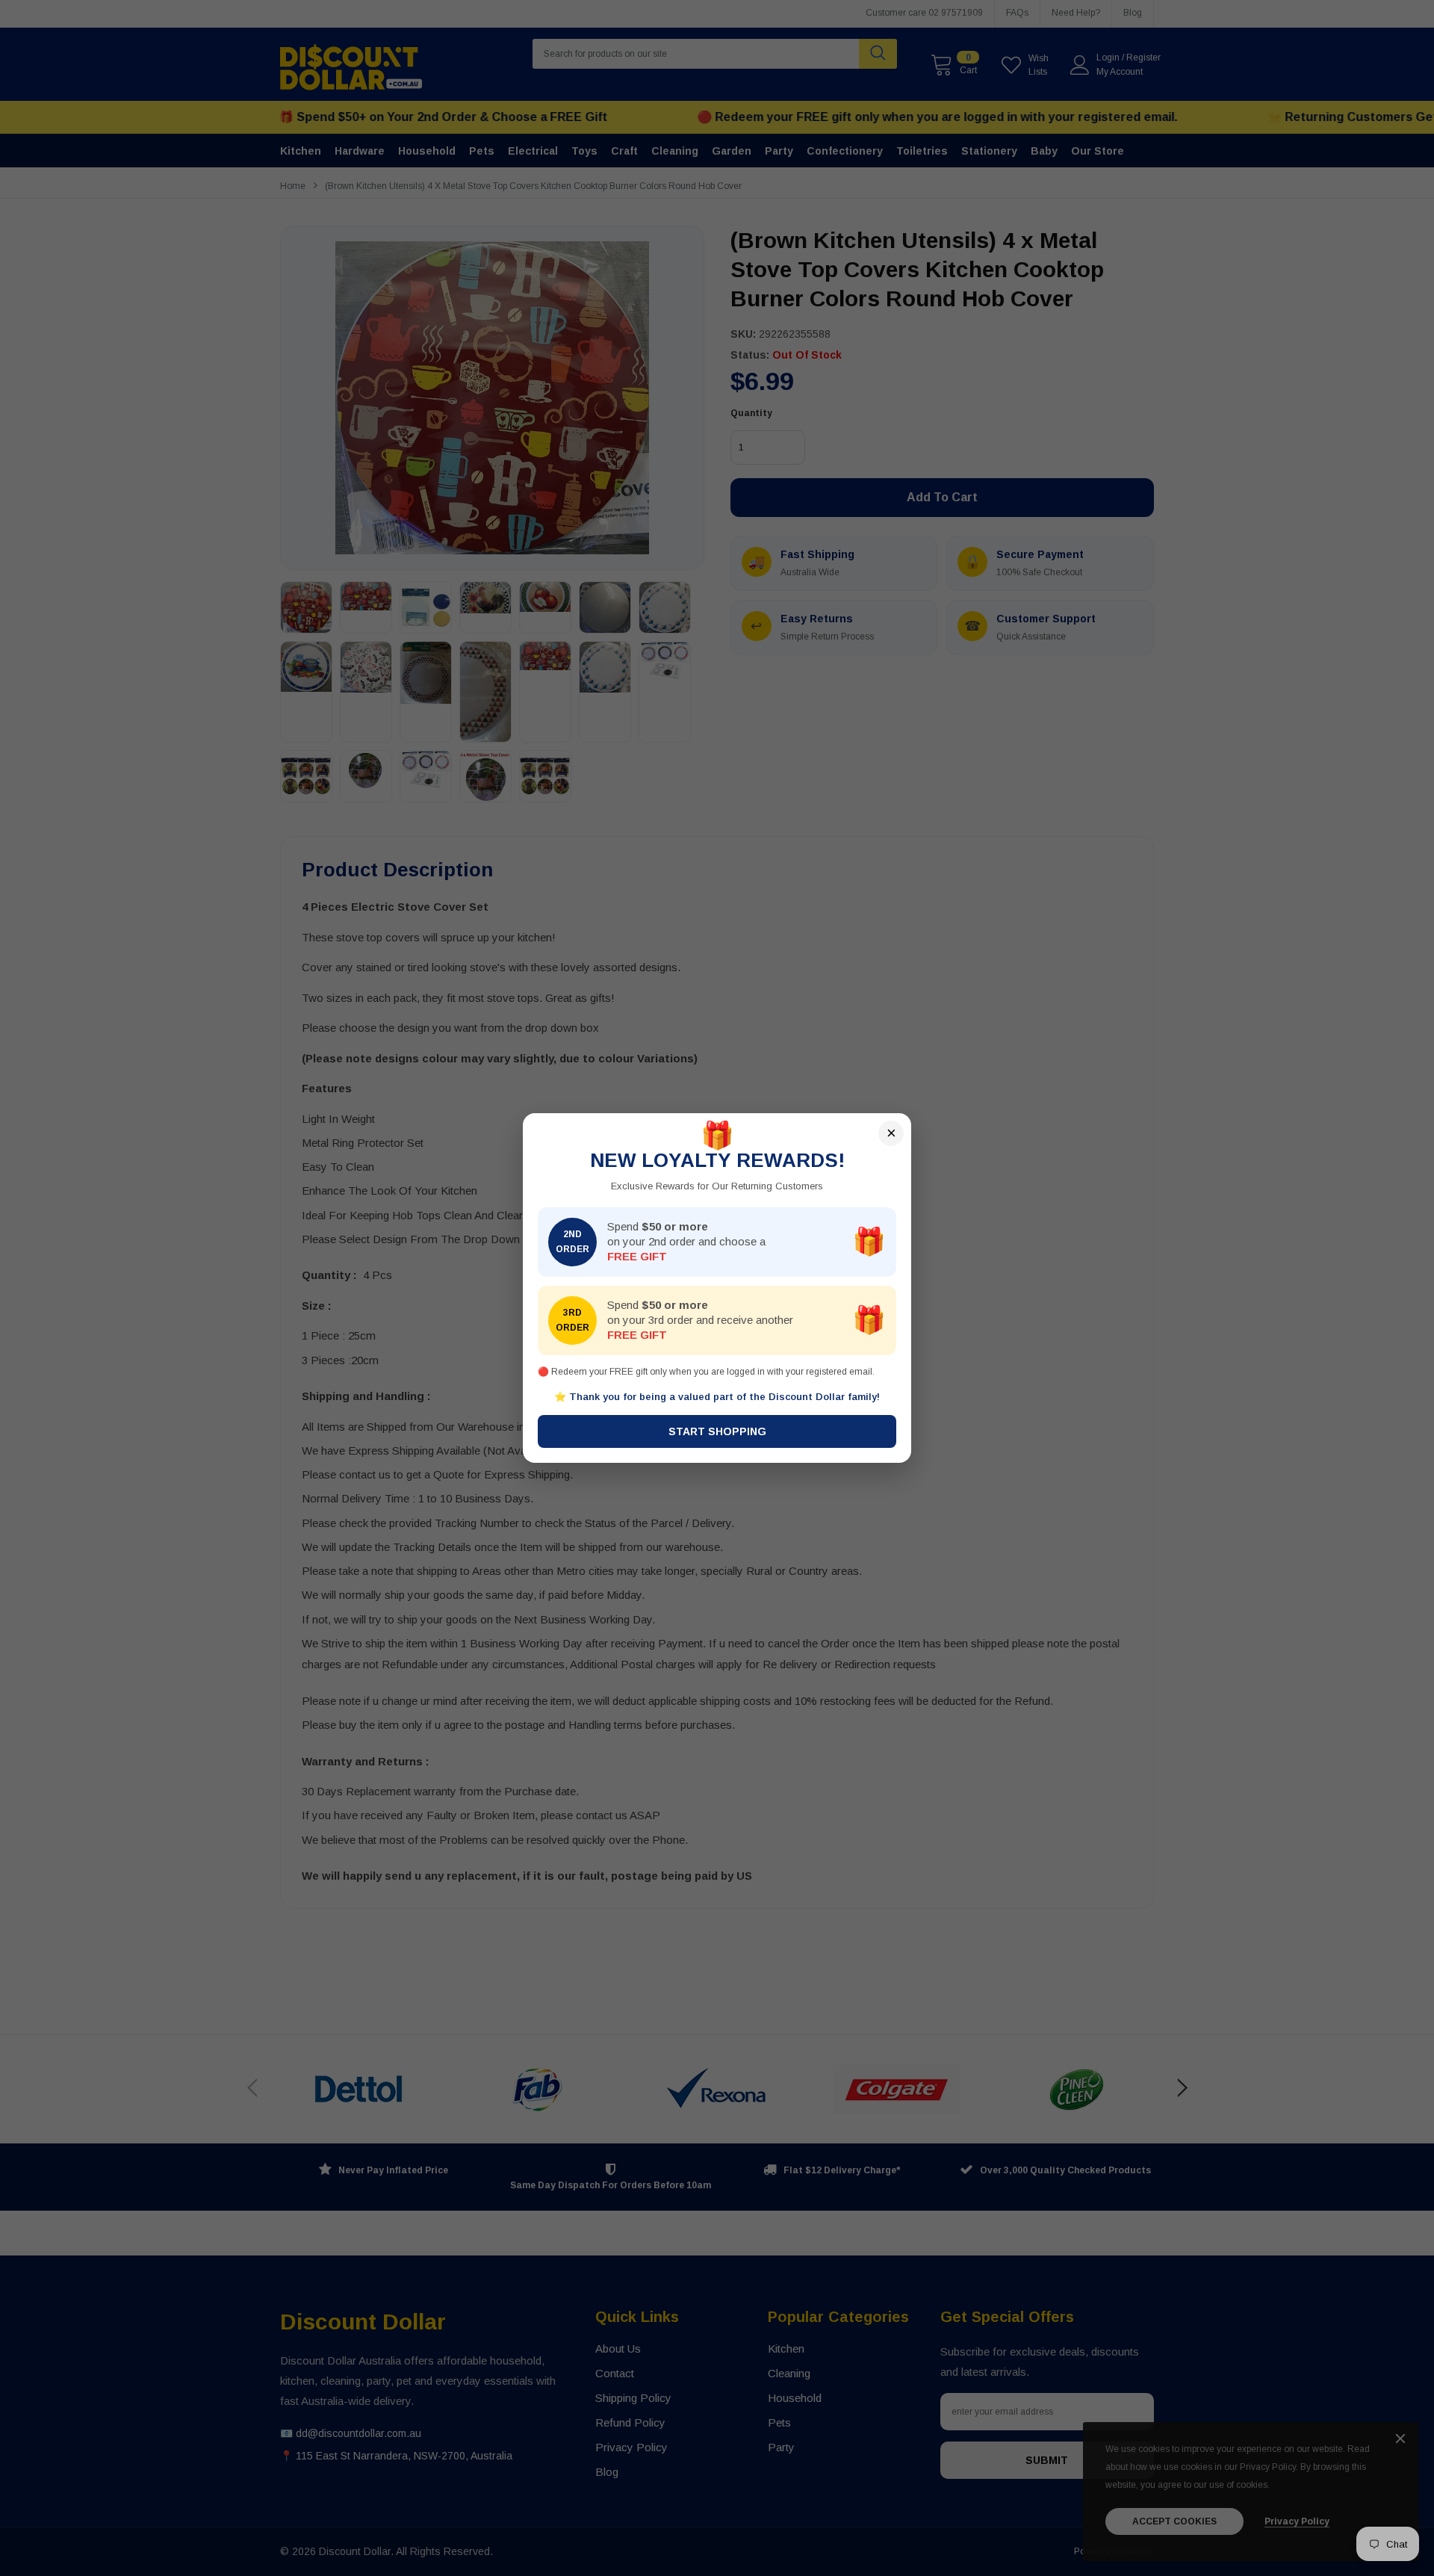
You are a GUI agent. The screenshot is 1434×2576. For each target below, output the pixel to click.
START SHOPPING (717, 1431)
